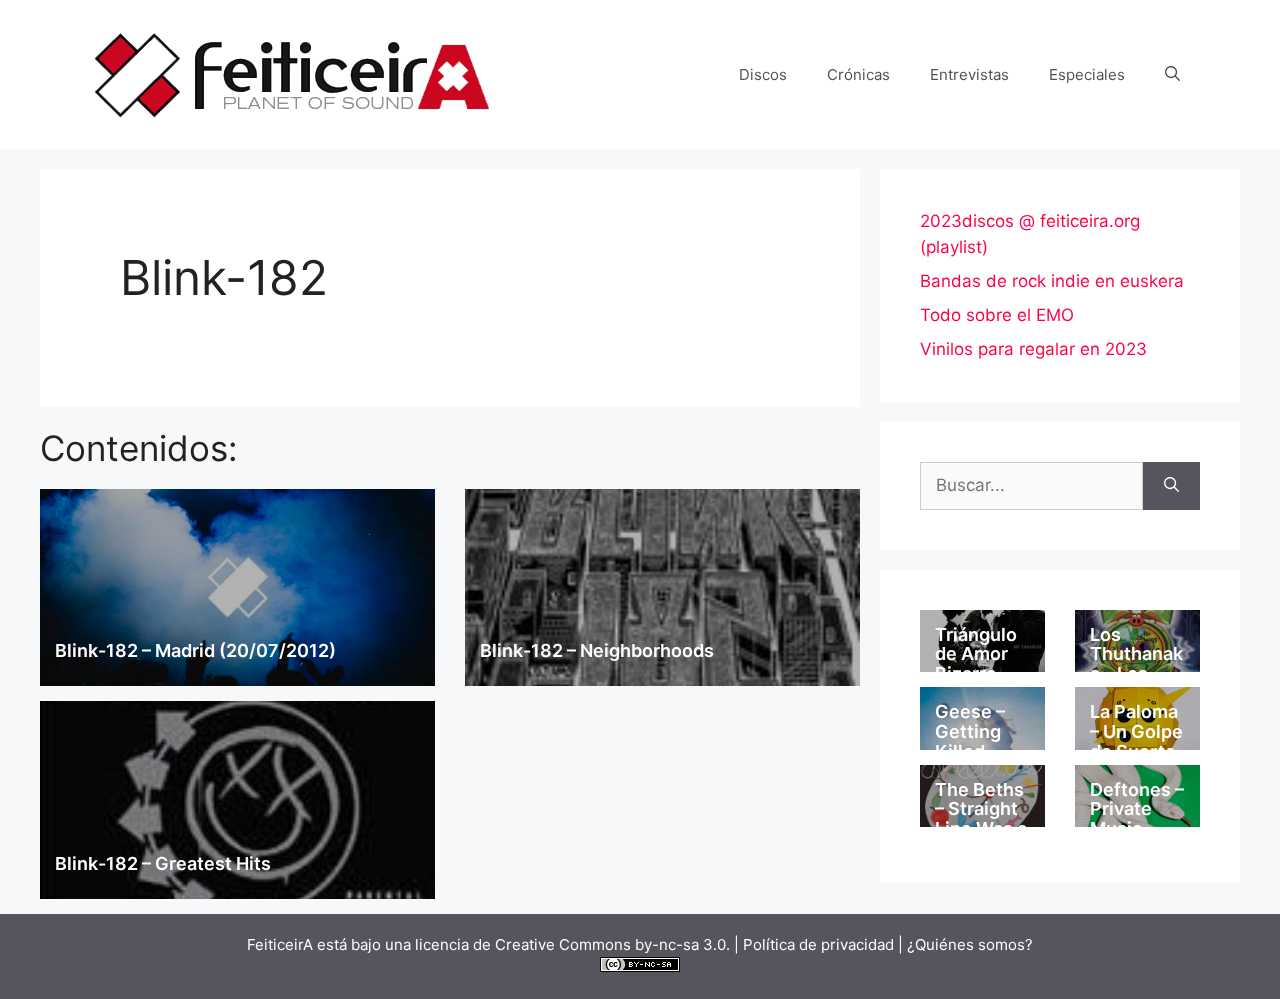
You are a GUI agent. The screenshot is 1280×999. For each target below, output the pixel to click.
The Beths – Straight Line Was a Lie (981, 819)
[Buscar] (1171, 486)
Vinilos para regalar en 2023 (1033, 349)
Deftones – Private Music (1137, 809)
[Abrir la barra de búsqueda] (1172, 75)
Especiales (1087, 74)
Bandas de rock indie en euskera (1052, 281)
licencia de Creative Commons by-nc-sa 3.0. (572, 944)
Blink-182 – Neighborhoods (597, 650)
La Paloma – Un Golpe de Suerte (1136, 731)
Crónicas (858, 74)
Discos (763, 74)
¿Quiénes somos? (970, 944)
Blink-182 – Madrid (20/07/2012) (195, 650)
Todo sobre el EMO (997, 315)
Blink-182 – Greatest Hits (163, 863)
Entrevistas (969, 74)
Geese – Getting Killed (970, 731)
